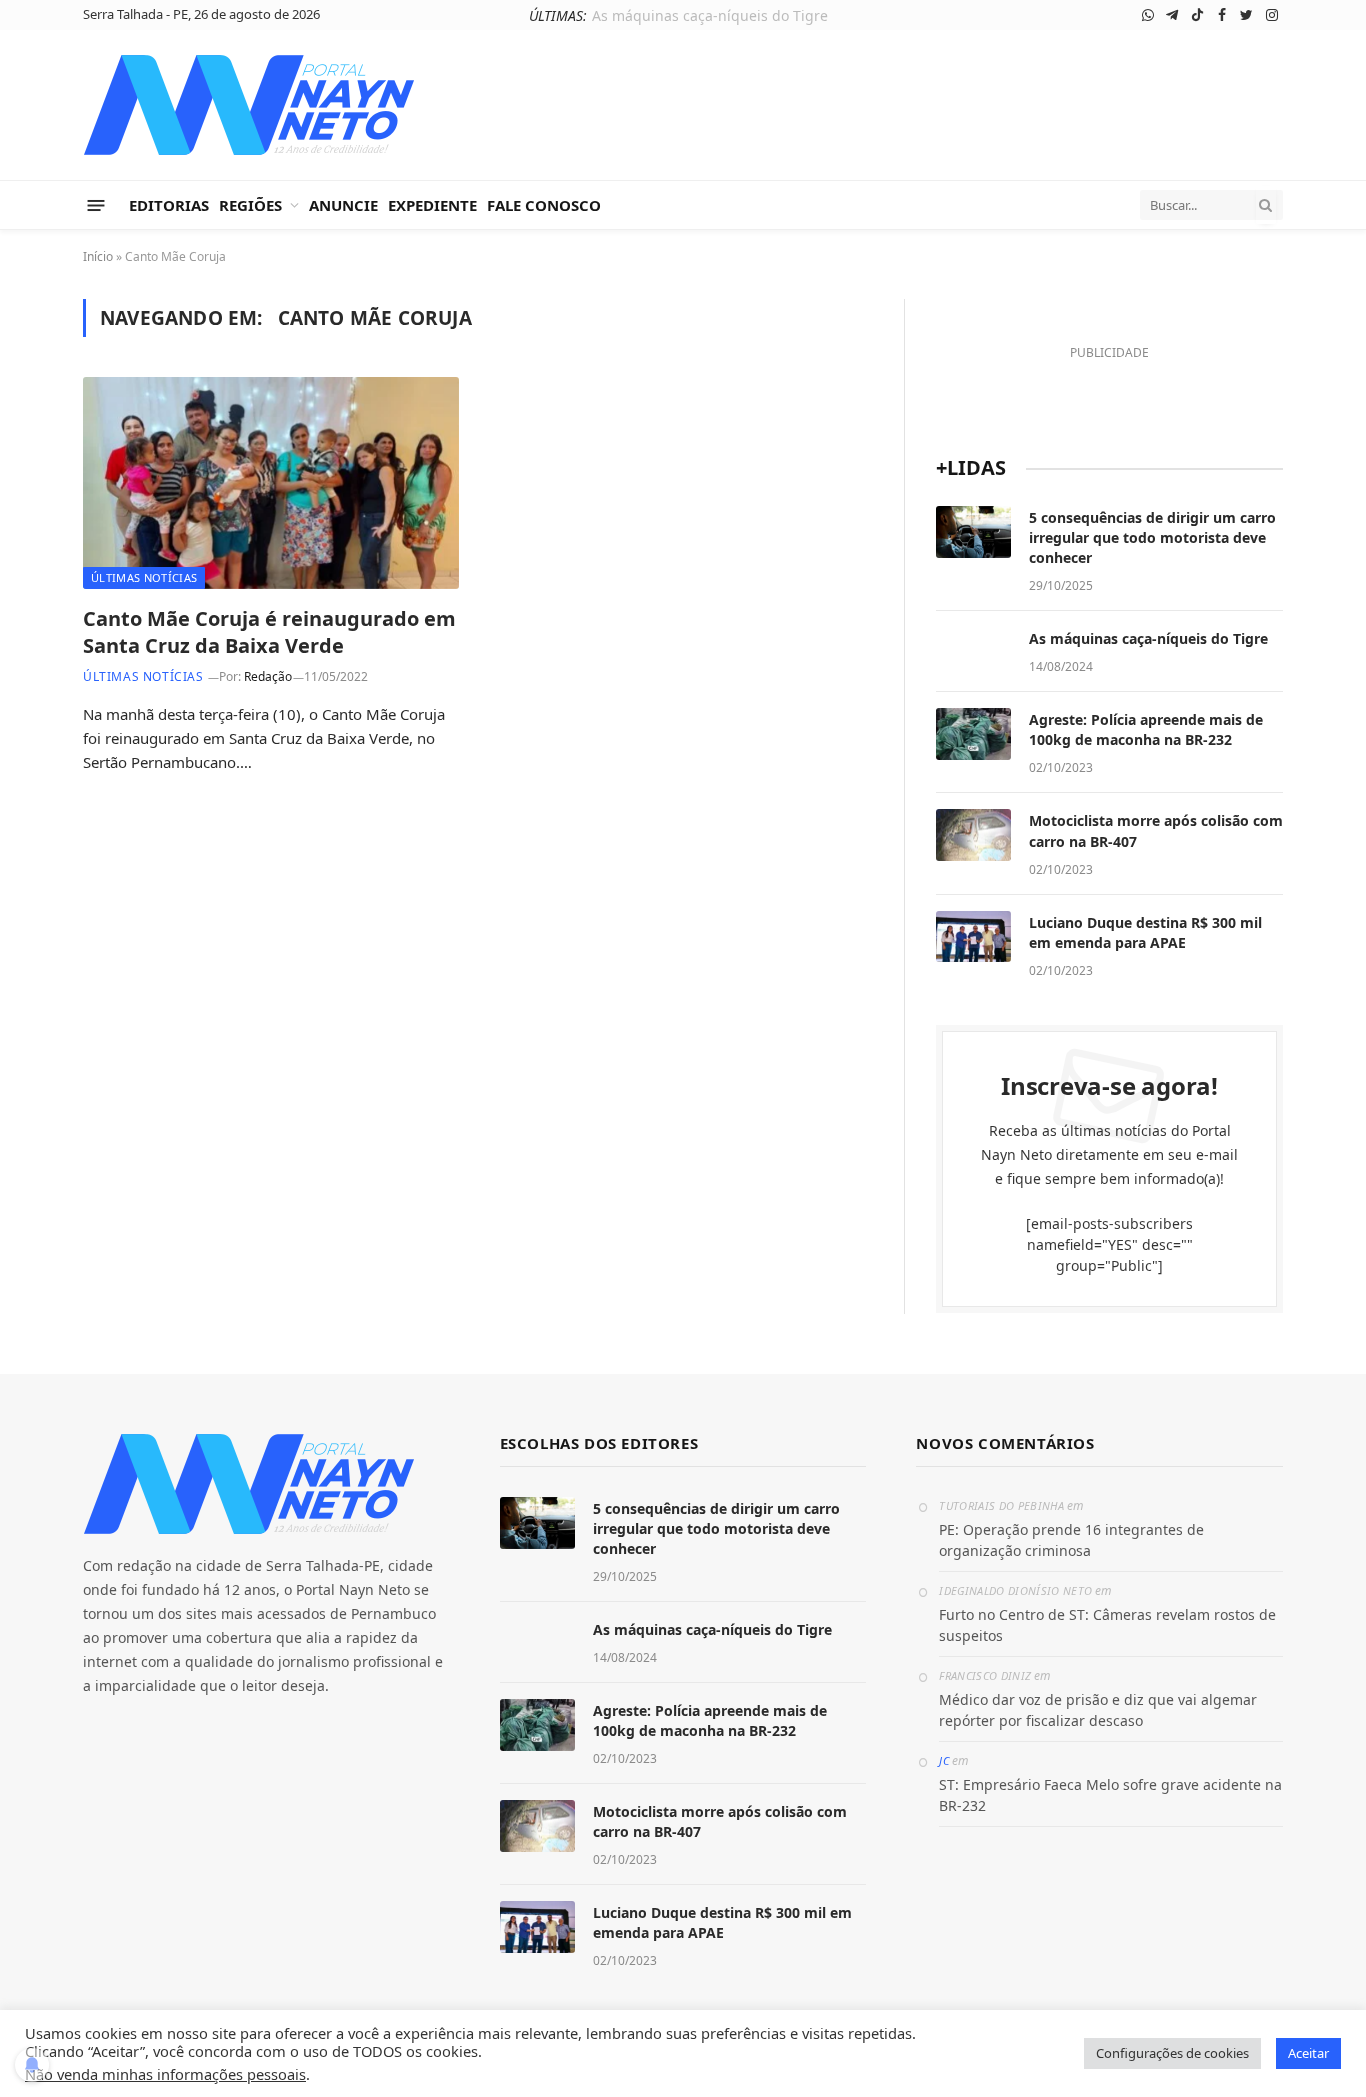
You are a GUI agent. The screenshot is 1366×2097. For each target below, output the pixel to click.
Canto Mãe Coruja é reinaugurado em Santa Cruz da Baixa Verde (269, 632)
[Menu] (96, 204)
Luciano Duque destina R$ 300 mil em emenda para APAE (1145, 932)
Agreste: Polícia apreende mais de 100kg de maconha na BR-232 (1146, 729)
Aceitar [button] (1308, 2053)
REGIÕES (250, 205)
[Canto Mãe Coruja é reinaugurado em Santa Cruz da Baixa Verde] (271, 483)
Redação (268, 676)
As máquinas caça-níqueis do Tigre (710, 16)
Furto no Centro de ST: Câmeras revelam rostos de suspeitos (1107, 1625)
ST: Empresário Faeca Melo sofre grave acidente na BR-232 (1110, 1795)
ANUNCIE (343, 205)
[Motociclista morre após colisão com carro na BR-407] (973, 835)
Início (98, 256)
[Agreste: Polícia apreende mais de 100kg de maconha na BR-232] (973, 734)
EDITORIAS (169, 205)
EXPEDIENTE (432, 205)
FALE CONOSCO (544, 205)
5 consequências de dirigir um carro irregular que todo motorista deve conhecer (1152, 537)
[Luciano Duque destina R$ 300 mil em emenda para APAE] (973, 937)
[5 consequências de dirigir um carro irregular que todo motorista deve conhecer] (973, 532)
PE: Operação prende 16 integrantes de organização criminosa (1071, 1540)
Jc (944, 1760)
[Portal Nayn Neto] (249, 105)
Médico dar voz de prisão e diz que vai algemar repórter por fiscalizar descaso (1098, 1710)
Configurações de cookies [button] (1172, 2053)
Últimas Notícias (144, 577)
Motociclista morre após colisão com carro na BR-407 (1156, 830)
